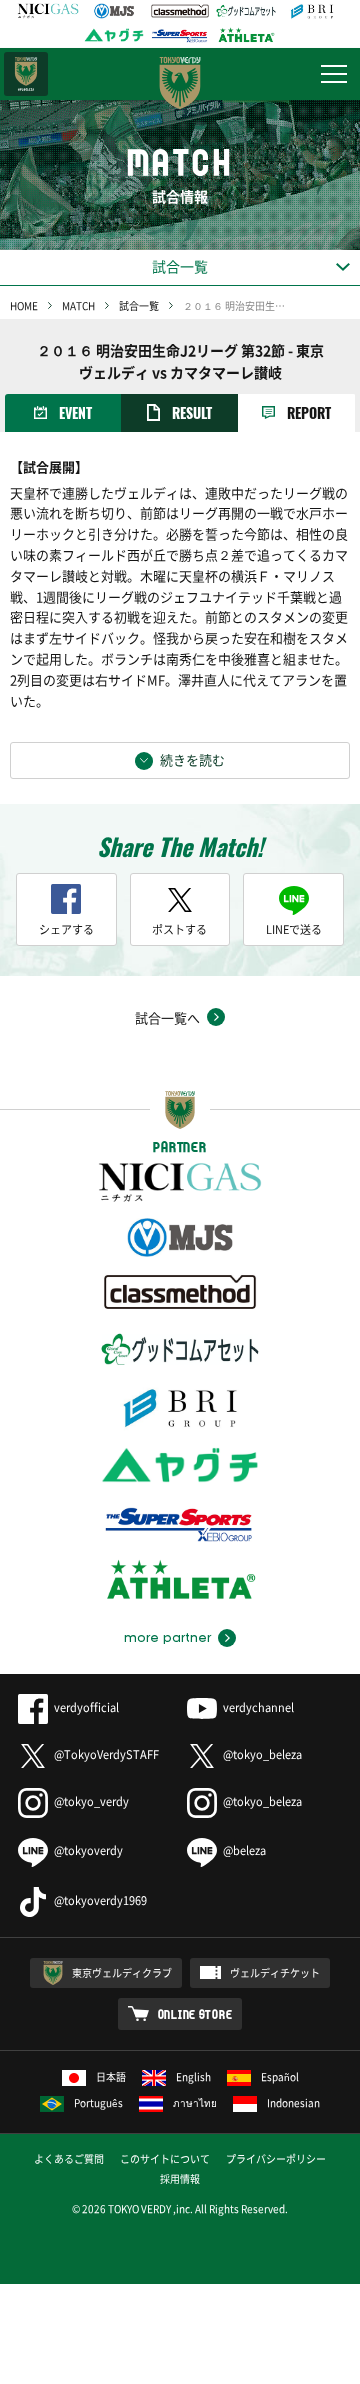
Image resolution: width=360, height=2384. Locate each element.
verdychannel (258, 1707)
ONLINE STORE (195, 2014)
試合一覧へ (167, 1017)
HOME (24, 305)
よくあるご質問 (69, 2158)
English (193, 2076)
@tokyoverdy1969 (100, 1900)
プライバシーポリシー (276, 2158)
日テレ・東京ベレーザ (26, 74)
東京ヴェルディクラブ (122, 1972)
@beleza (244, 1850)
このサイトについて (165, 2158)
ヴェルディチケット (275, 1972)
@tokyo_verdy (91, 1801)
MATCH (78, 305)
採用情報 (180, 2178)
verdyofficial (86, 1707)
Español (280, 2076)
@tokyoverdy (88, 1850)
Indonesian (293, 2102)
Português (98, 2102)
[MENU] (334, 74)
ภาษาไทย (195, 2102)
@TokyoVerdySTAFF (106, 1754)
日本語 (111, 2076)
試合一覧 (139, 305)
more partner (167, 1638)
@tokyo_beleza (262, 1754)
